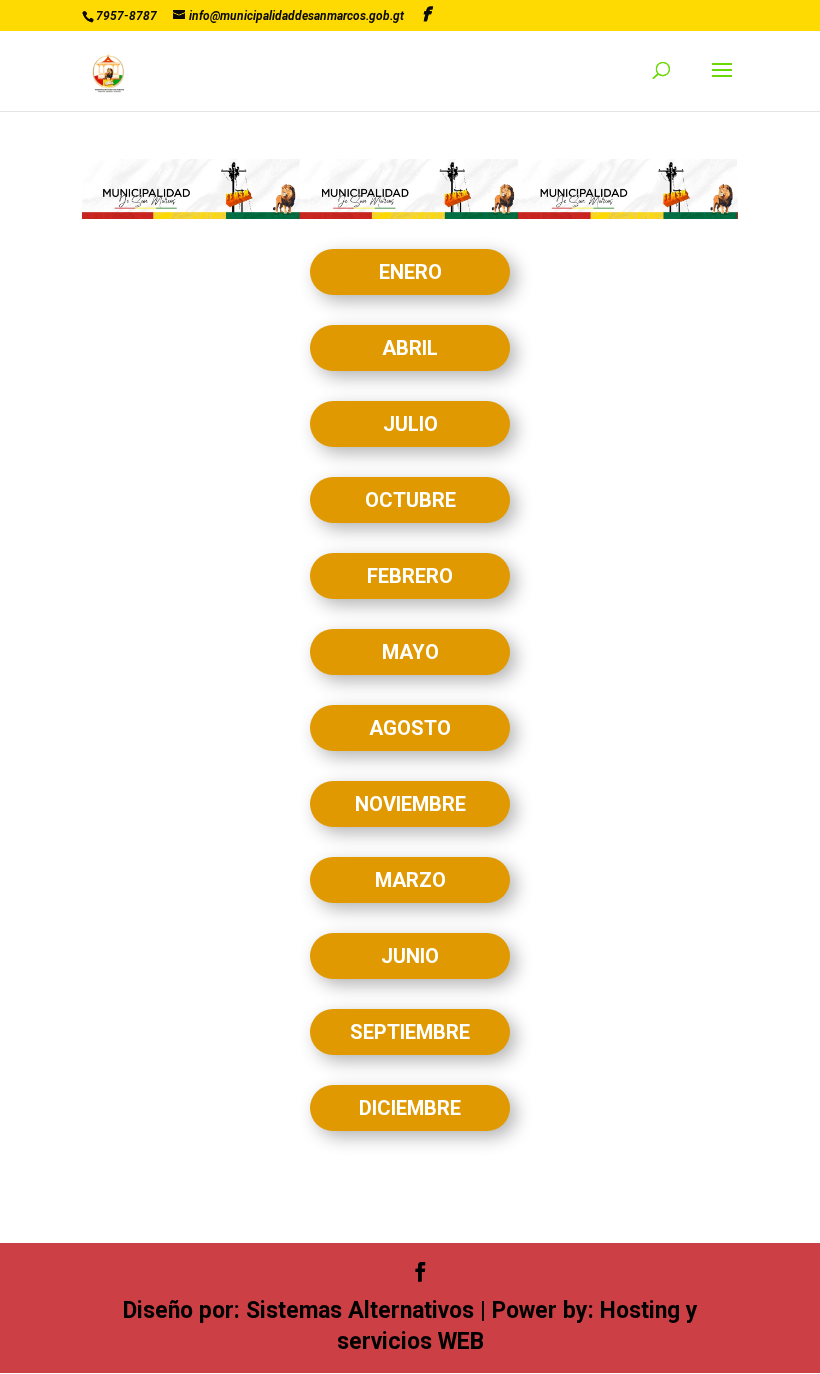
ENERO (410, 272)
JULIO (410, 424)
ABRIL (410, 348)
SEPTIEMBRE (410, 1032)
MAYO (410, 652)
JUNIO (410, 956)
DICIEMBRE (410, 1108)
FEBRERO (410, 576)
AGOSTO (410, 728)
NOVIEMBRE (410, 804)
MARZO (410, 880)
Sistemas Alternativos (360, 1310)
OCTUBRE (410, 500)
